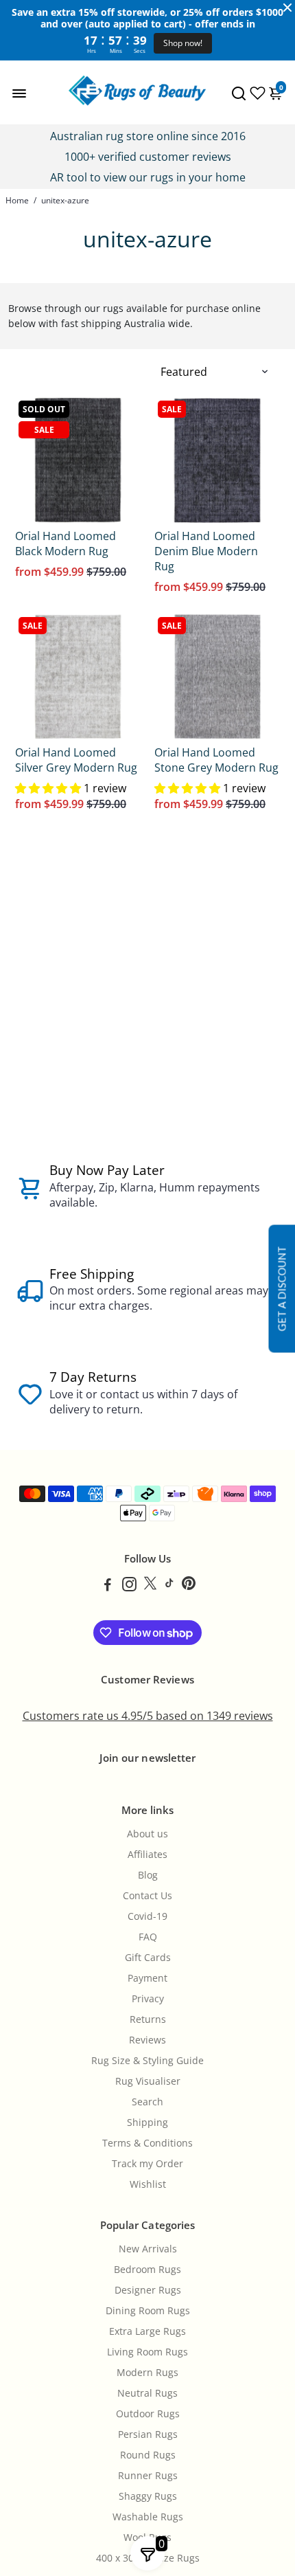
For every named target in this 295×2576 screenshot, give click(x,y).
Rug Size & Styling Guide (147, 2061)
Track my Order (147, 2164)
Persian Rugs (148, 2434)
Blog (148, 1875)
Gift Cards (148, 1958)
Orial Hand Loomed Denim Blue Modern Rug (206, 551)
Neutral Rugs (147, 2393)
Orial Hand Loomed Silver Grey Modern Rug (76, 760)
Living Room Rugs (147, 2352)
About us (147, 1834)
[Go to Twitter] (150, 1586)
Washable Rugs (148, 2517)
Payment (147, 1978)
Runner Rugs (148, 2476)
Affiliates (147, 1855)
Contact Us (147, 1896)
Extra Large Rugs (147, 2331)
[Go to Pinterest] (189, 1586)
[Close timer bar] (287, 8)
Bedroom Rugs (147, 2270)
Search (147, 2102)
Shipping (147, 2123)
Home (17, 200)
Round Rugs (148, 2455)
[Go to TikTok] (169, 1586)
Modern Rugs (147, 2373)
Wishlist (148, 2184)
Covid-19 (147, 1916)
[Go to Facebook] (108, 1586)
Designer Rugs (148, 2290)
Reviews (147, 2040)
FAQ (148, 1937)
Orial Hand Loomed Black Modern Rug (66, 544)
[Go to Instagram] (129, 1586)
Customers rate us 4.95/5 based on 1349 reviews (148, 1716)
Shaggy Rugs (148, 2496)
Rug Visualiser (148, 2081)
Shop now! (183, 43)
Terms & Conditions (147, 2143)
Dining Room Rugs (148, 2311)
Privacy (148, 1999)
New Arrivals (148, 2249)
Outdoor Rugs (148, 2414)
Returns (148, 2019)
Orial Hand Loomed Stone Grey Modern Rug (216, 760)
